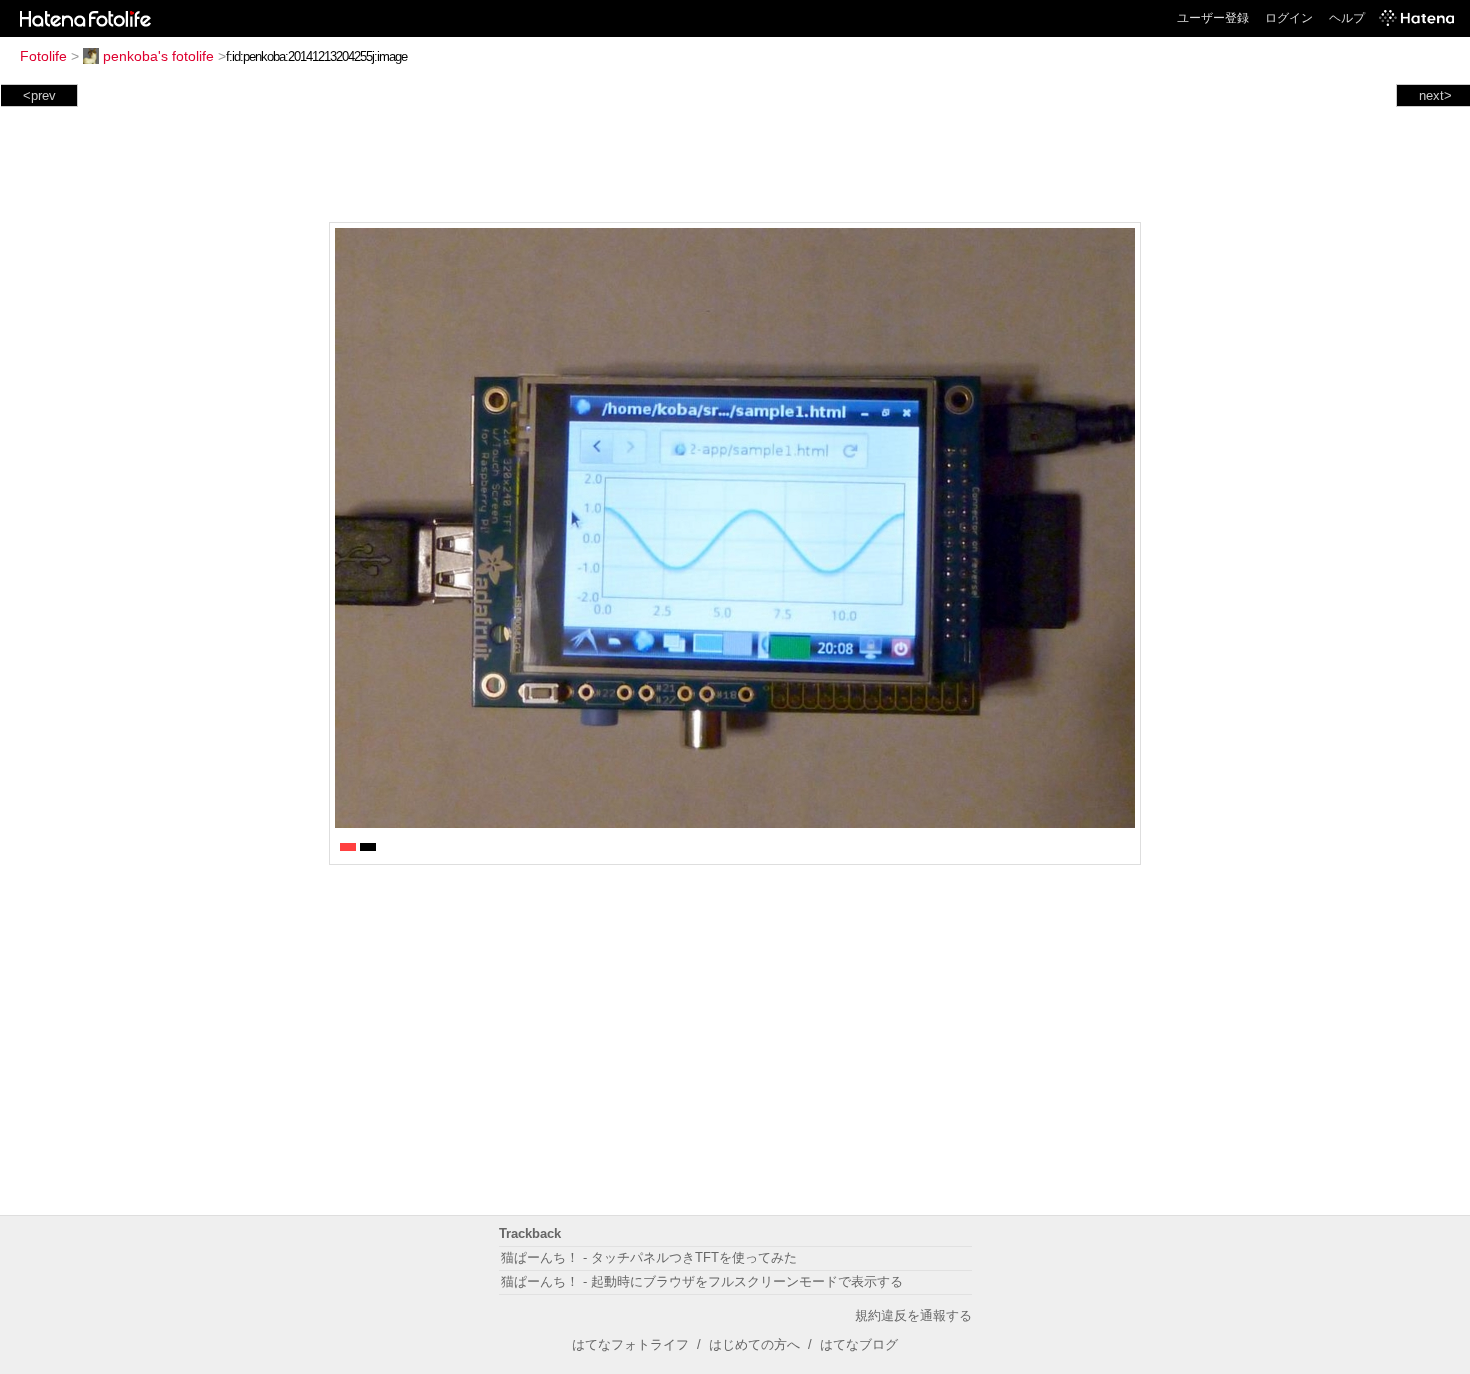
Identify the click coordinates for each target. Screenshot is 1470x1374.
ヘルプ (1347, 18)
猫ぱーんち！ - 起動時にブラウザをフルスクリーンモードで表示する (702, 1281)
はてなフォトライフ (630, 1344)
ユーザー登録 (1213, 18)
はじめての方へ (754, 1344)
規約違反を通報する (913, 1315)
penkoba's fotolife (158, 56)
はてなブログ (859, 1344)
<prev (39, 95)
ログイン (1289, 18)
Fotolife (43, 56)
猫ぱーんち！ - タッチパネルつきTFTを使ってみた (649, 1257)
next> (1435, 95)
